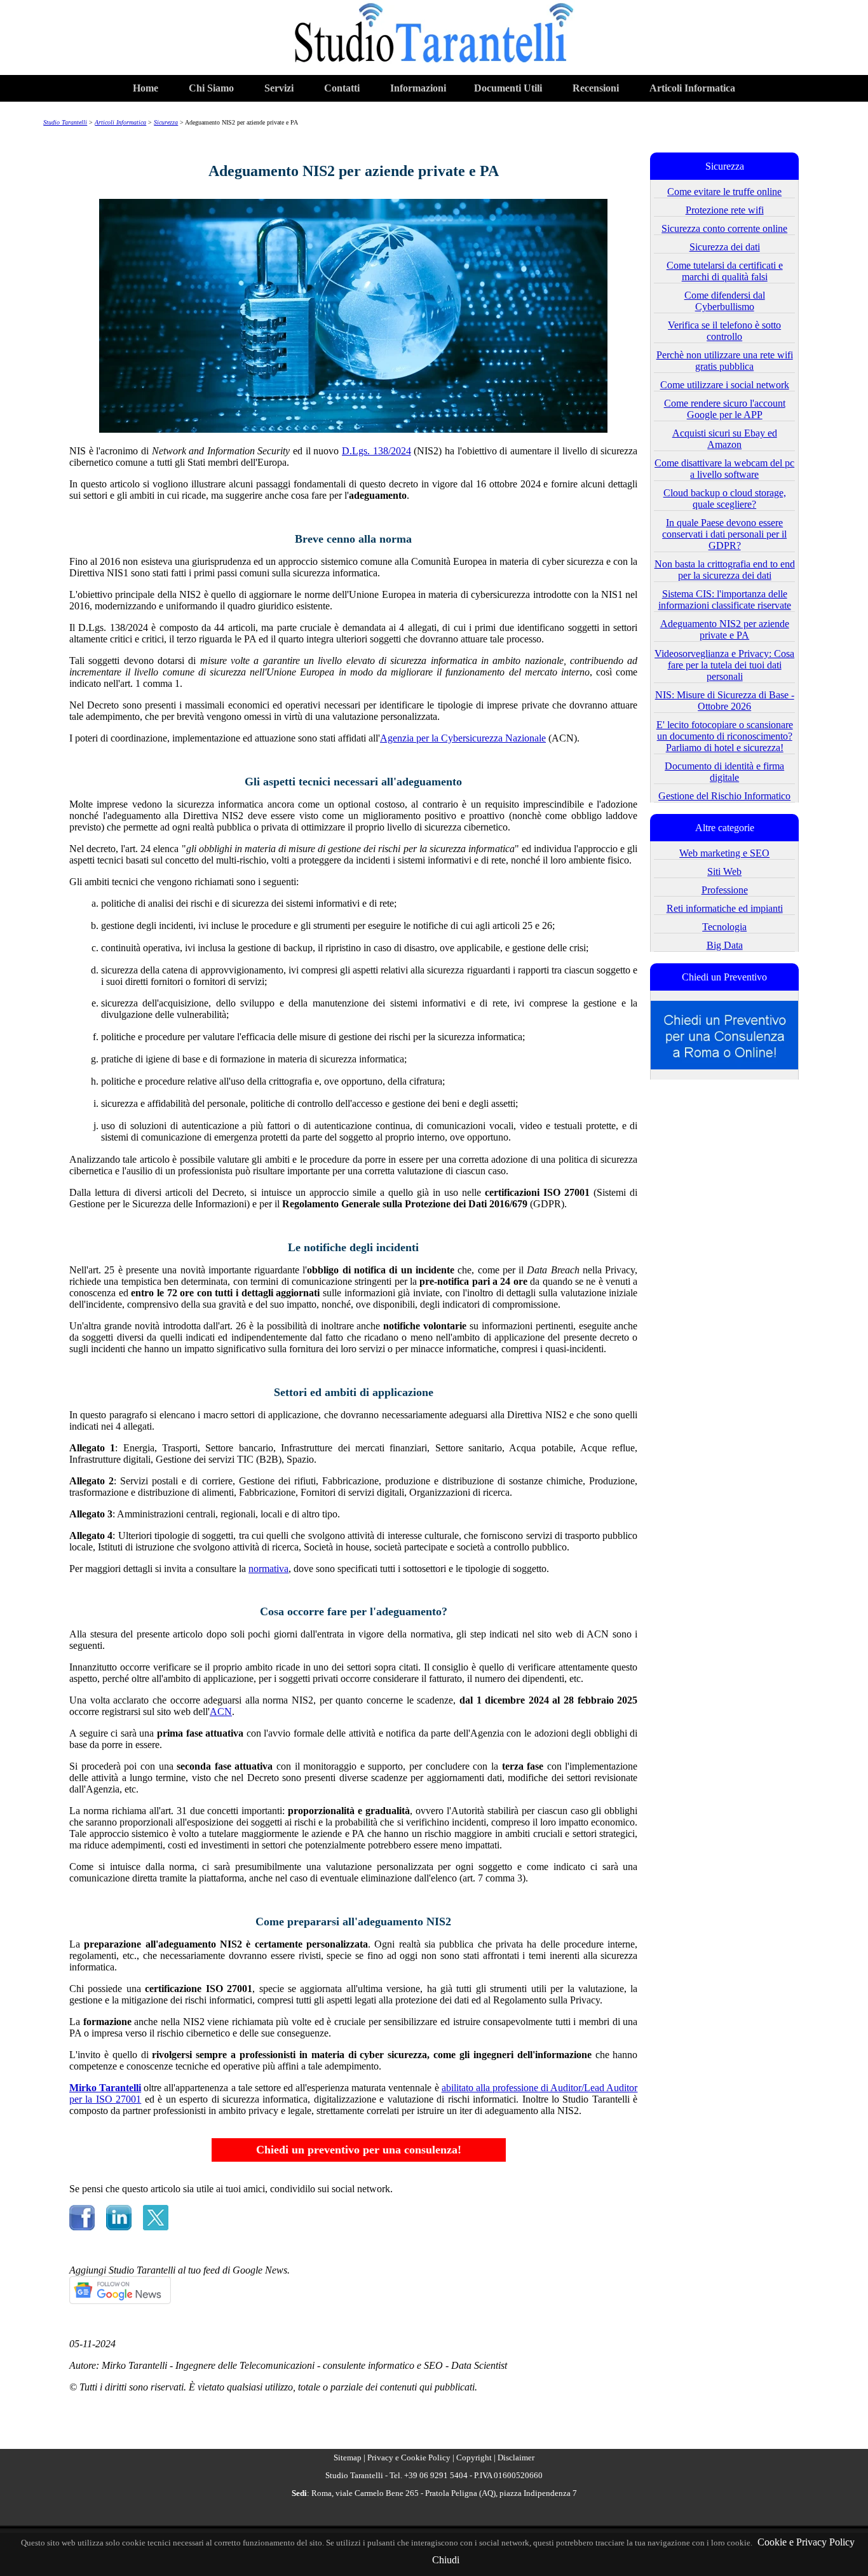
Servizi (279, 88)
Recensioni (596, 88)
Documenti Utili (508, 88)
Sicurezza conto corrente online (724, 228)
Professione (725, 890)
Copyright (474, 2457)
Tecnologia (724, 927)
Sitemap (348, 2457)
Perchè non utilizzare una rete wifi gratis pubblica (725, 361)
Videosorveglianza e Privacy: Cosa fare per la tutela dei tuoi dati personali (724, 665)
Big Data (725, 945)
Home (146, 88)
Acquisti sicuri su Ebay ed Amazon (725, 439)
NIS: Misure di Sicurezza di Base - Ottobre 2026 (725, 701)
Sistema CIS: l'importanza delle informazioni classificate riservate (725, 600)
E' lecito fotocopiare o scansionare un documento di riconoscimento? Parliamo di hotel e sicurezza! (725, 736)
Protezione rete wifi (725, 210)
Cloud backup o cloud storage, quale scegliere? (725, 498)
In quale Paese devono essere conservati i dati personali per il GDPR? (724, 534)
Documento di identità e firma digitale (724, 772)
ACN (221, 1712)
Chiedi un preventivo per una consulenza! (359, 2150)
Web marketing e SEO (724, 853)
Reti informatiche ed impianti (725, 908)
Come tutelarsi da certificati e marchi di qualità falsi (725, 271)
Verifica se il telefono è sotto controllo (724, 331)
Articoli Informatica (692, 88)
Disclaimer (516, 2457)
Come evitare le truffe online (724, 192)
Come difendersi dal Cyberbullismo (725, 301)
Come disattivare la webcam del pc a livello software (724, 469)
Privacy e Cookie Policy (409, 2457)
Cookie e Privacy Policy (806, 2542)
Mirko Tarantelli (105, 2088)
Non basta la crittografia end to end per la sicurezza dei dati (725, 570)
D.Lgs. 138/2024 (376, 451)
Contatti (342, 88)
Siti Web (724, 871)
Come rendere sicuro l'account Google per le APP (725, 409)
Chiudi (446, 2560)
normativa (268, 1569)
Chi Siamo (211, 88)
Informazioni (418, 88)
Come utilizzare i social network (725, 385)
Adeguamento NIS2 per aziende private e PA (725, 629)
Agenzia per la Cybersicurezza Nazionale (463, 738)
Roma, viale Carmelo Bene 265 (365, 2493)
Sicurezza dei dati (725, 247)
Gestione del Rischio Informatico (724, 796)
